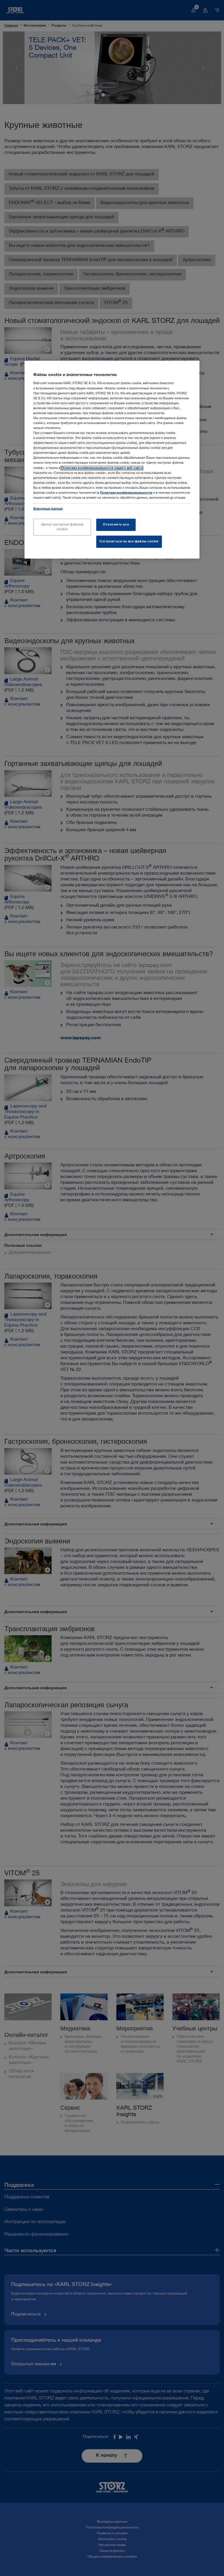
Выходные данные (48, 509)
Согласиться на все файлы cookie (129, 542)
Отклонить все (116, 525)
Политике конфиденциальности (126, 493)
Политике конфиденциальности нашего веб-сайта (102, 468)
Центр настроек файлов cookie (62, 527)
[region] (112, 460)
